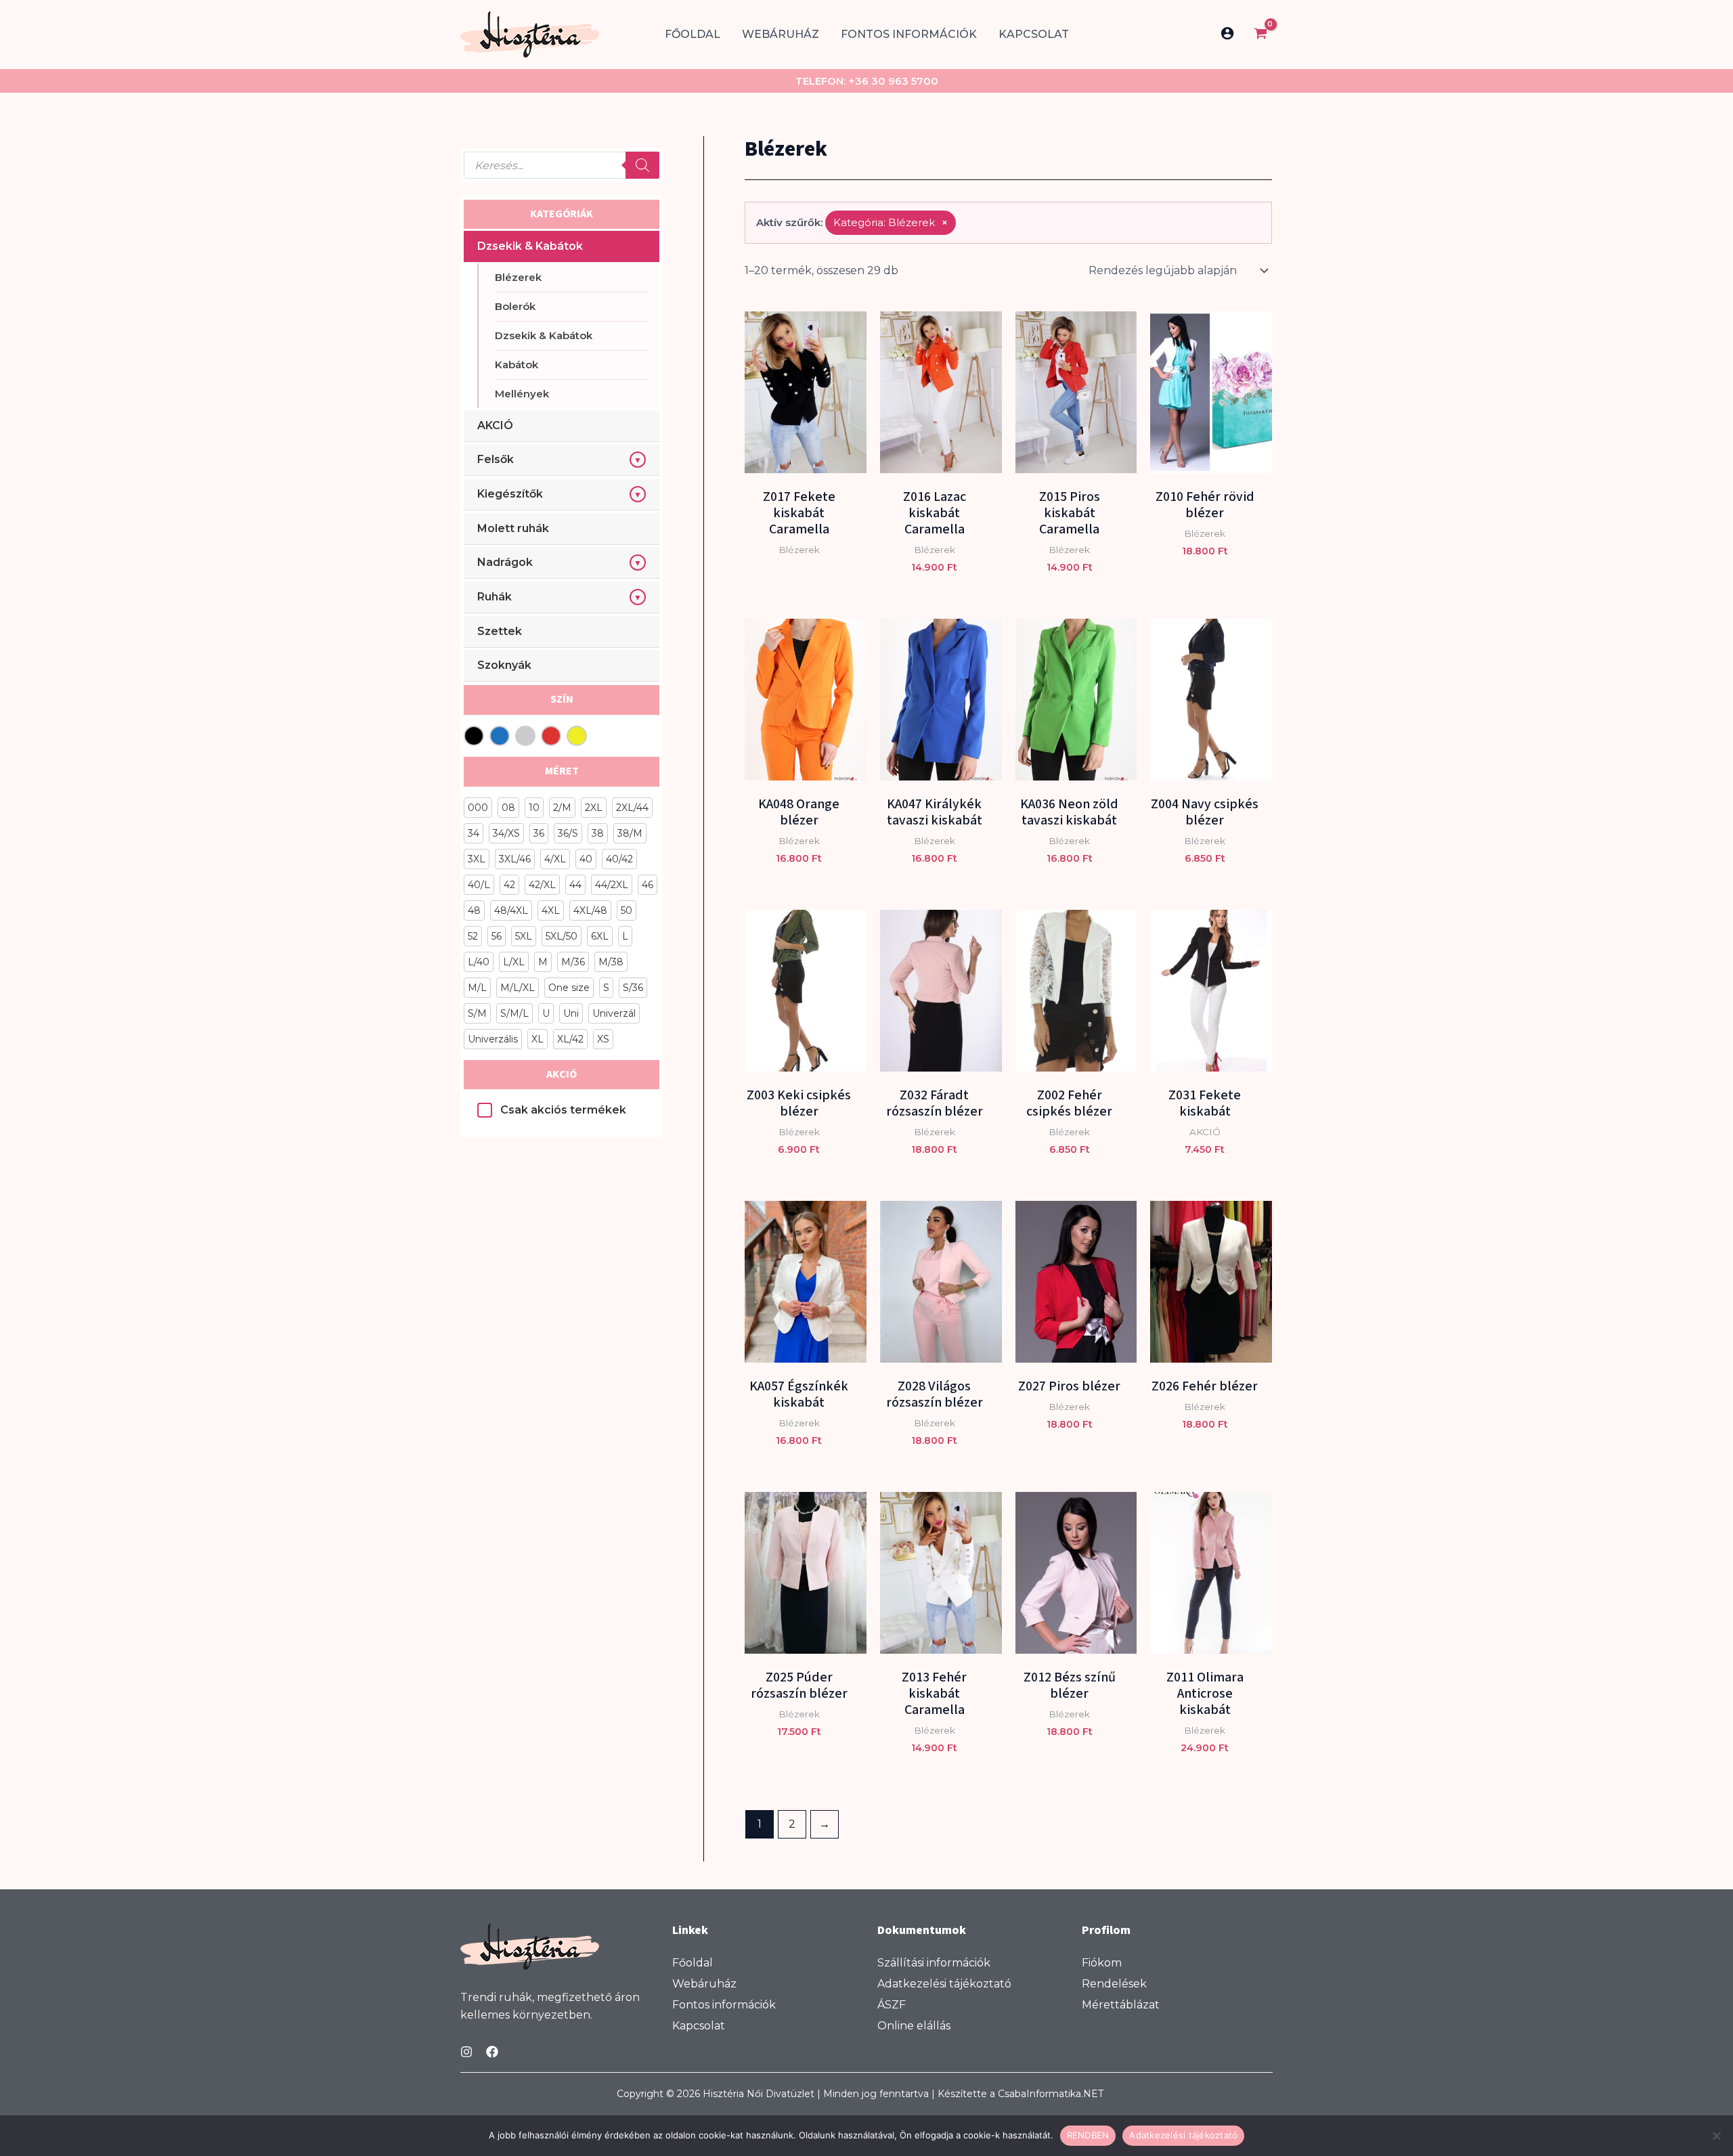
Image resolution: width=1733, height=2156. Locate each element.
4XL (551, 910)
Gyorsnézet (805, 460)
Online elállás (914, 2026)
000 (478, 808)
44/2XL (612, 885)
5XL (524, 936)
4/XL (555, 859)
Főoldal (693, 34)
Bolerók (515, 306)
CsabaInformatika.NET (1051, 2094)
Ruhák (495, 597)
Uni (571, 1013)
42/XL (542, 885)
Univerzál (614, 1013)
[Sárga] (577, 736)
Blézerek (518, 277)
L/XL (514, 962)
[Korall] (525, 736)
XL (538, 1039)
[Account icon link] (1227, 33)
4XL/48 (590, 910)
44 (575, 885)
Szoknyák (504, 665)
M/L (477, 988)
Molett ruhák (513, 528)
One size (569, 988)
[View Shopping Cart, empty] (1260, 35)
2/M (562, 808)
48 (474, 910)
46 (648, 885)
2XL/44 (632, 808)
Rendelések (1114, 1984)
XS (603, 1039)
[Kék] (500, 736)
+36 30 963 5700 (893, 81)
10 (534, 808)
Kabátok (517, 365)
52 (473, 936)
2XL (594, 808)
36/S (568, 833)
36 (539, 833)
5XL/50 (562, 936)
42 (509, 885)
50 (627, 910)
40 (586, 859)
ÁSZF (892, 2005)
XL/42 (570, 1039)
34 (474, 833)
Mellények (522, 394)
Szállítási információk (934, 1963)
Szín (562, 699)
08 (508, 808)
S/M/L (514, 1013)
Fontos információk (909, 34)
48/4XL (511, 910)
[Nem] (1716, 2136)
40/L (479, 885)
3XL (477, 859)
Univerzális (493, 1039)
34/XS (506, 833)
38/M (630, 833)
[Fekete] (474, 736)
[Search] (642, 165)
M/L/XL (518, 988)
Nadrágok (505, 562)
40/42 (619, 859)
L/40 (479, 962)
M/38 (611, 962)
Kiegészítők (510, 494)
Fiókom (1102, 1963)
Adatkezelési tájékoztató (944, 1984)
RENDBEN (1088, 2135)
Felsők (496, 459)
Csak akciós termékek (563, 1110)
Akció (562, 1074)
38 (598, 833)
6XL (600, 936)
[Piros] (551, 736)
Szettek (500, 631)
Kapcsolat (1034, 34)
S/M (477, 1013)
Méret (562, 771)
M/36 (573, 962)
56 (497, 936)
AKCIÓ (495, 425)
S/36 (633, 988)
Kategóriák (562, 214)
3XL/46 (515, 859)
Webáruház (781, 34)
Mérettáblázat (1121, 2005)
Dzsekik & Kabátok (530, 246)
